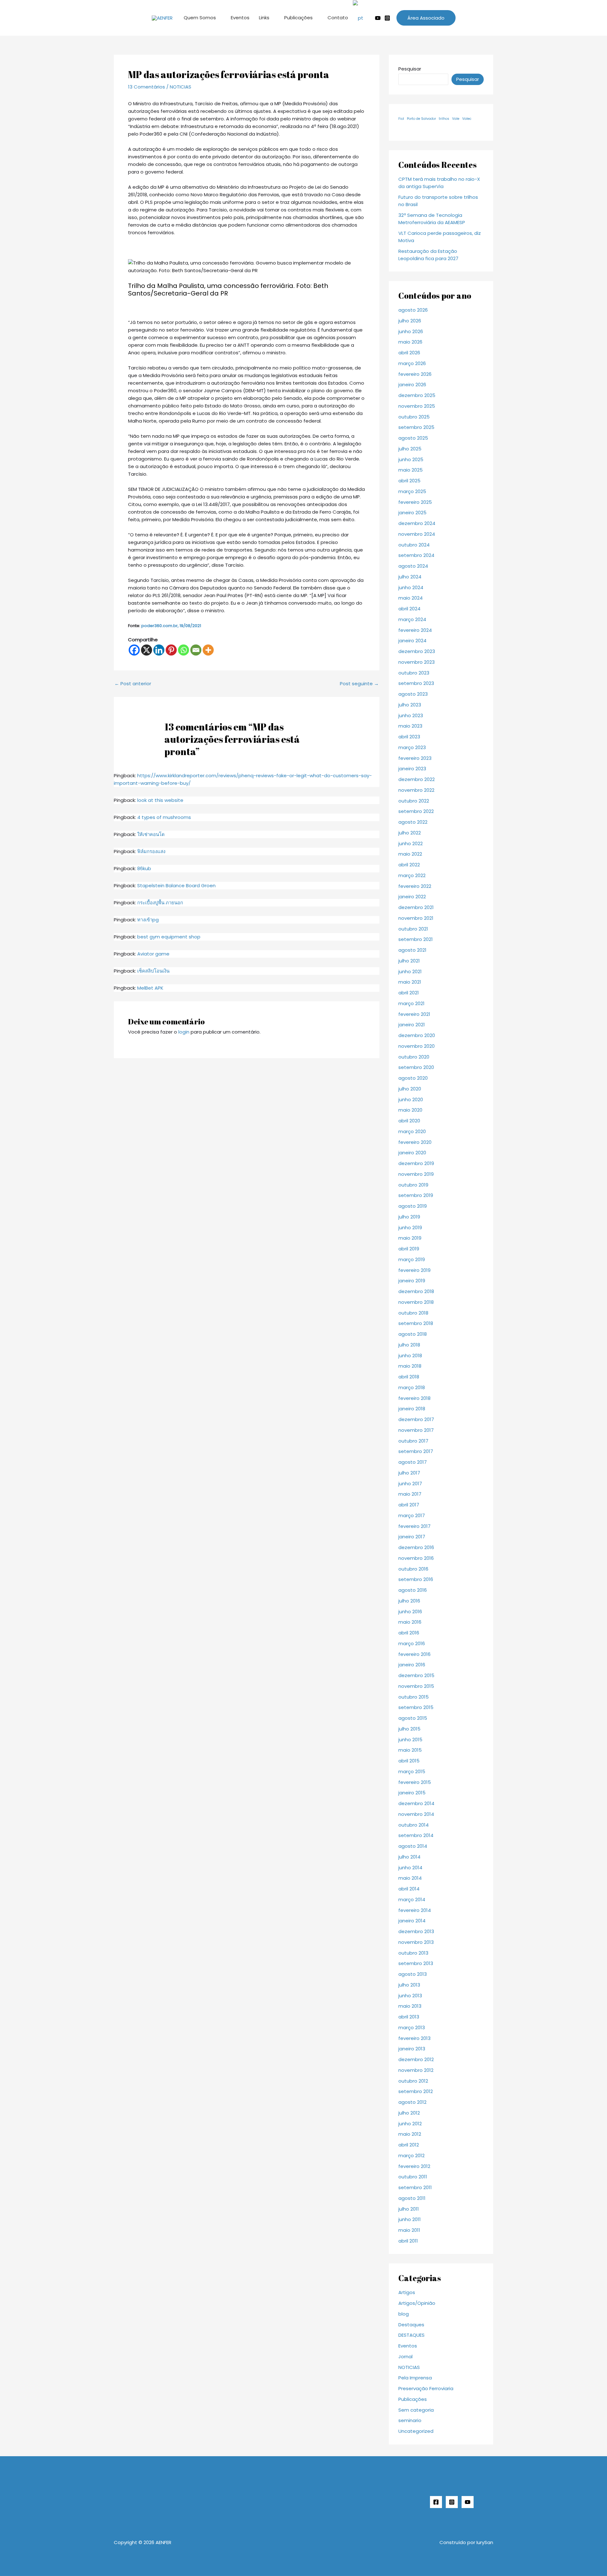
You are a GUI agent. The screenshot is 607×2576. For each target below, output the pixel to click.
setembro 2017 (416, 1451)
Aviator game (153, 954)
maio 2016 (410, 1622)
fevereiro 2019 (414, 1270)
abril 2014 (409, 1889)
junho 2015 (410, 1740)
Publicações (298, 18)
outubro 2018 (413, 1313)
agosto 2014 (413, 1846)
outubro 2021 (413, 929)
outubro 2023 (414, 673)
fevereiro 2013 (414, 2038)
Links (264, 18)
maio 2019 (410, 1238)
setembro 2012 (416, 2091)
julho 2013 (409, 1985)
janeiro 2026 (412, 385)
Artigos (407, 2292)
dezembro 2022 (417, 779)
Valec (467, 119)
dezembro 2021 (416, 907)
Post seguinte (359, 684)
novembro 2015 (416, 1686)
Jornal (405, 2356)
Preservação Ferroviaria (426, 2388)
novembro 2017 (416, 1430)
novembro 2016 (416, 1558)
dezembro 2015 (416, 1675)
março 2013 (412, 2027)
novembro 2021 (416, 918)
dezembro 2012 (416, 2059)
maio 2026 (410, 342)
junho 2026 (411, 331)
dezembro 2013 (416, 1931)
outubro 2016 (413, 1569)
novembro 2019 (416, 1174)
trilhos (444, 119)
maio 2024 (411, 598)
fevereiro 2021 (414, 1014)
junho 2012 (410, 2124)
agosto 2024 (413, 566)
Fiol (401, 119)
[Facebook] (134, 650)
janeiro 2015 (412, 1793)
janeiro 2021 (412, 1025)
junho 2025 (411, 459)
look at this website (160, 800)
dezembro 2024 (417, 523)
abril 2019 (409, 1249)
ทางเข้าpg (148, 920)
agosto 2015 (413, 1718)
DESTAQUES (411, 2335)
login (184, 1032)
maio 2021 (410, 982)
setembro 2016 (416, 1579)
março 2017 (412, 1515)
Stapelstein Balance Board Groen (176, 885)
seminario (410, 2420)
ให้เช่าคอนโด (151, 834)
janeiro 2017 (412, 1537)
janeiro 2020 (412, 1153)
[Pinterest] (171, 650)
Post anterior (133, 684)
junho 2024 (411, 587)
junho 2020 (411, 1099)
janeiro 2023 (412, 769)
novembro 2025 (417, 406)
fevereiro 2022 (415, 886)
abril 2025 (409, 481)
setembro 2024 (416, 555)
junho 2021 (410, 971)
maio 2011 (409, 2230)
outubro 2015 (414, 1697)
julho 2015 (409, 1729)
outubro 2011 (413, 2177)
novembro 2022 (416, 790)
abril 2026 (409, 353)
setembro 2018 (416, 1323)
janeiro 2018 (412, 1409)
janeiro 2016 (412, 1665)
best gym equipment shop (169, 937)
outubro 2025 (414, 417)
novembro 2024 (417, 534)
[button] (426, 18)
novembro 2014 (416, 1814)
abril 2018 (409, 1377)
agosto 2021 (412, 950)
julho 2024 (410, 577)
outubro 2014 (414, 1825)
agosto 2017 (413, 1462)
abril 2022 (409, 865)
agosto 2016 (413, 1590)
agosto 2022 (413, 822)
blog (404, 2314)
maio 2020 (410, 1110)
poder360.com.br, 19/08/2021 (171, 626)
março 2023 (412, 747)
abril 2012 (409, 2145)
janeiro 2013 (412, 2049)
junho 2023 (411, 715)
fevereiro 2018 (414, 1398)
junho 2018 (410, 1355)
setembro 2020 (416, 1067)
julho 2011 (409, 2209)
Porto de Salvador (421, 119)
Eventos (240, 18)
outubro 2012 (413, 2081)
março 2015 (412, 1771)
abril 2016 (409, 1633)
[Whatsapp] (184, 650)
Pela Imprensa (415, 2378)
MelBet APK (150, 988)
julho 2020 (410, 1089)
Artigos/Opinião (417, 2303)
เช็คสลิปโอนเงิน (153, 971)
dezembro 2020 (417, 1035)
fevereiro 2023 (415, 758)
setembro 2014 (416, 1835)
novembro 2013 (416, 1942)
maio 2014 (410, 1878)
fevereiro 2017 (414, 1526)
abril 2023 (409, 737)
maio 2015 (410, 1750)
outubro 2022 (414, 801)
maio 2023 (410, 726)
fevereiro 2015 (415, 1782)
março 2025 (412, 491)
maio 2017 (410, 1494)
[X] (147, 650)
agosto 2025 (413, 438)
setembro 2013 (416, 1963)
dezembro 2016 (416, 1547)
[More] (208, 650)
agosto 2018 (413, 1334)
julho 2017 (409, 1473)
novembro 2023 (417, 662)
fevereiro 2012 (414, 2166)
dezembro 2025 (417, 395)
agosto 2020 (413, 1078)
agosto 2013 (413, 1974)
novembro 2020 (417, 1046)
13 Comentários (147, 87)
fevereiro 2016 (414, 1654)
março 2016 (412, 1643)
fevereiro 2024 (415, 630)
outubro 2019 (413, 1185)
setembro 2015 (416, 1707)
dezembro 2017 (416, 1419)
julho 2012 (409, 2113)
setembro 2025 (416, 427)
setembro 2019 (416, 1195)
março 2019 (412, 1259)
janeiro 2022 (412, 897)
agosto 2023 (413, 694)
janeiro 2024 (412, 641)
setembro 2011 (415, 2187)
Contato (338, 18)
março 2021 (411, 1003)
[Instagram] (387, 18)
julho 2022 (410, 833)
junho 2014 (410, 1868)
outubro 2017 (413, 1441)
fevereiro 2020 (415, 1142)
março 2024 (412, 619)
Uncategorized (416, 2431)
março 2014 (412, 1899)
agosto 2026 (413, 310)
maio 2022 (410, 854)
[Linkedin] (159, 650)
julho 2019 (409, 1217)
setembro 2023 (416, 683)
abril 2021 (409, 993)
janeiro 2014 (412, 1921)
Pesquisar (410, 69)
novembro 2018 (416, 1302)
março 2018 (412, 1387)
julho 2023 (410, 705)
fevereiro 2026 (415, 374)
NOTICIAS (181, 87)
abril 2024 (409, 609)
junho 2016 (410, 1612)
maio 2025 (411, 470)
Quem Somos (200, 18)
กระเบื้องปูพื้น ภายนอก (160, 903)
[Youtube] (378, 18)
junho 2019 (410, 1227)
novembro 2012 (416, 2070)
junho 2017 (410, 1483)
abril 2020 (409, 1121)
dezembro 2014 (416, 1803)
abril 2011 (408, 2241)
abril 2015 (409, 1761)
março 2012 (411, 2155)
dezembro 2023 (417, 651)
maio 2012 (410, 2134)
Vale (456, 119)
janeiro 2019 (412, 1281)
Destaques (411, 2325)
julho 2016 (409, 1601)
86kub (144, 868)
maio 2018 (410, 1366)
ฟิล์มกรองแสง (151, 851)
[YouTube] (468, 2502)
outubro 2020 (414, 1057)
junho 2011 (410, 2219)
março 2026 (412, 363)
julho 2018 (409, 1345)
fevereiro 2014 (415, 1910)
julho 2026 (410, 321)
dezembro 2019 (416, 1163)
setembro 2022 (416, 811)
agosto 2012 (412, 2102)
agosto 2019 (413, 1206)
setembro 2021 (416, 939)
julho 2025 (410, 449)
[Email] (196, 650)
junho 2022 (411, 843)
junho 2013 (410, 1996)
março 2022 (412, 875)
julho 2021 (409, 961)
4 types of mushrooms (164, 817)
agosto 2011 (412, 2198)
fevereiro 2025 (415, 502)
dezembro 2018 (416, 1291)
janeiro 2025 (412, 513)
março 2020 (412, 1131)
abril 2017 (409, 1505)
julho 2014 (409, 1857)
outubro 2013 (413, 1953)
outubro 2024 (414, 545)
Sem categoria (416, 2410)
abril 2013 (409, 2017)
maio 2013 (410, 2006)
